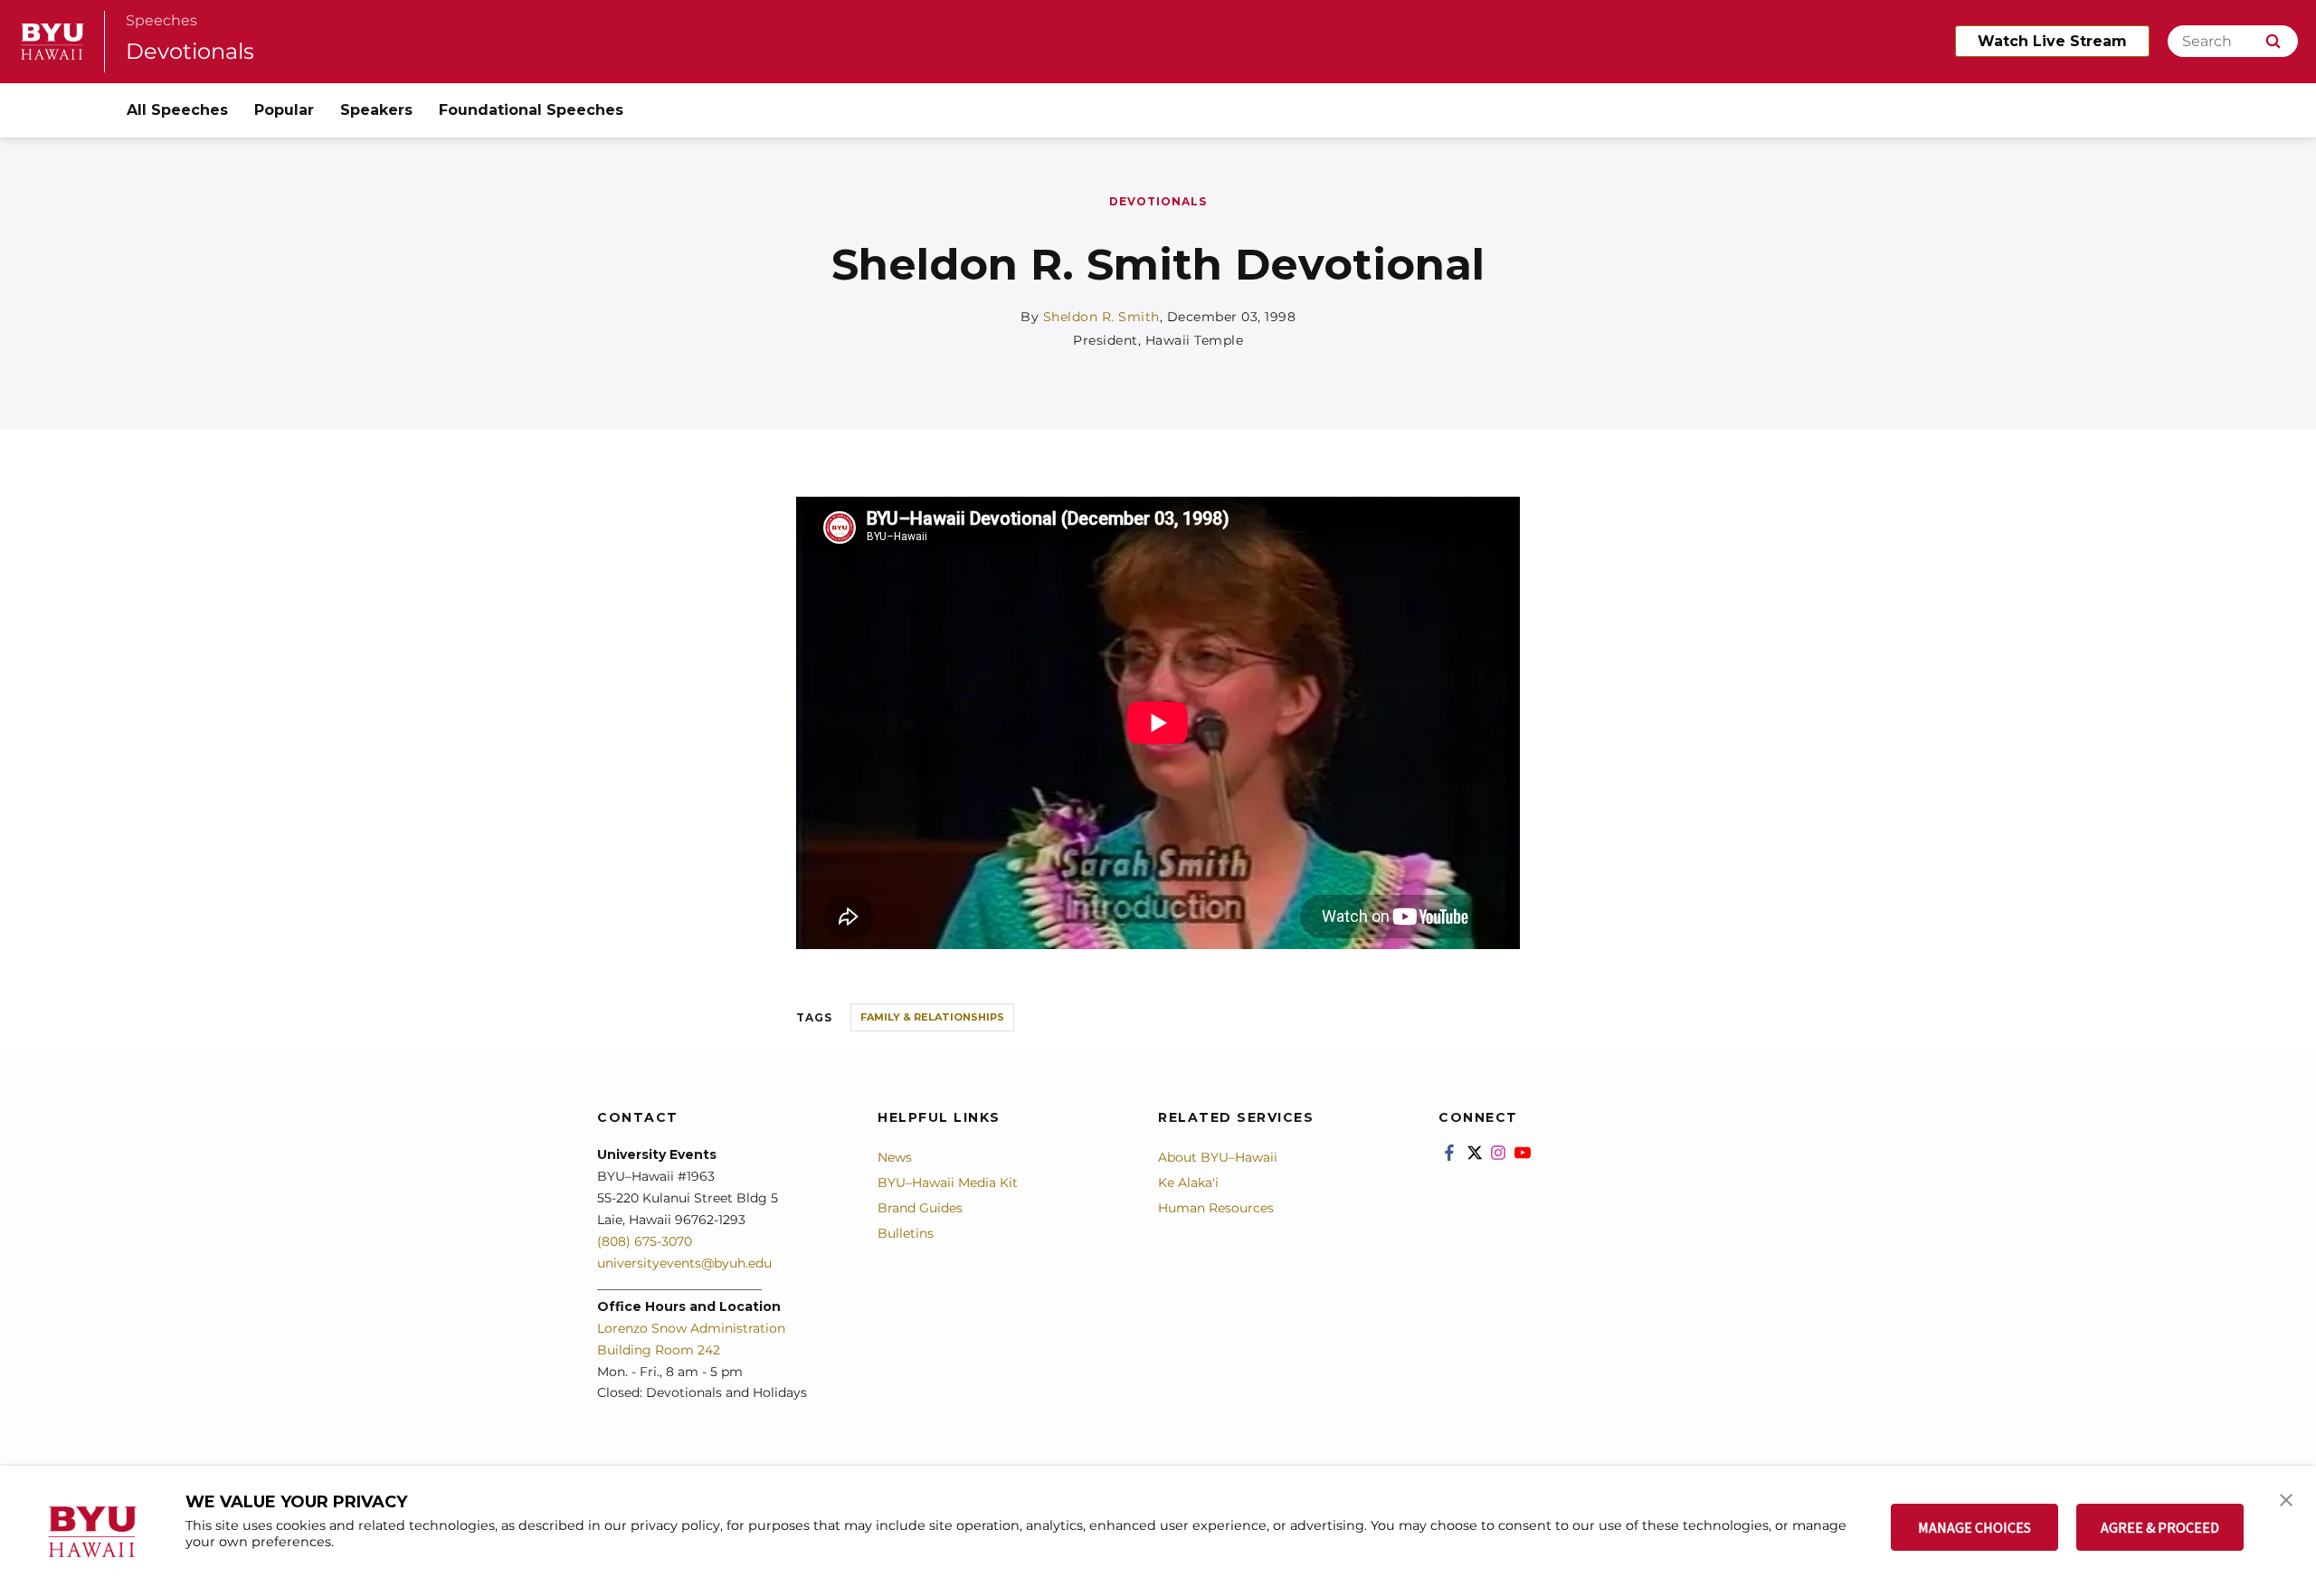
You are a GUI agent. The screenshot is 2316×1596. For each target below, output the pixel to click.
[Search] (2273, 41)
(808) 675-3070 (645, 1241)
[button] (2286, 1498)
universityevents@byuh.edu (684, 1263)
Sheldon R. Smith (1101, 317)
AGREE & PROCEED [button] (2160, 1527)
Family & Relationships (932, 1017)
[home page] (52, 42)
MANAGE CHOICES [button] (1974, 1527)
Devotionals (190, 51)
